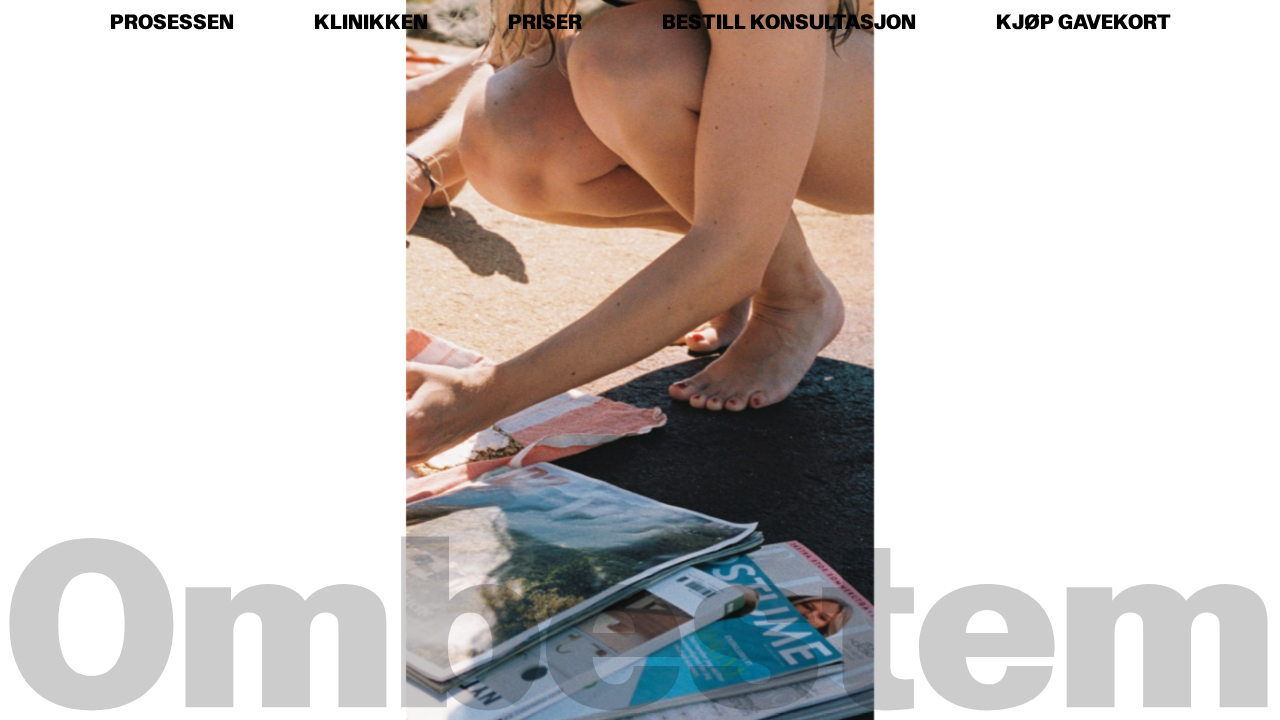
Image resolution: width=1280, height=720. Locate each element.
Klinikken (371, 22)
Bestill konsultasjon (789, 22)
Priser (545, 22)
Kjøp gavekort (1083, 22)
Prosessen (172, 22)
